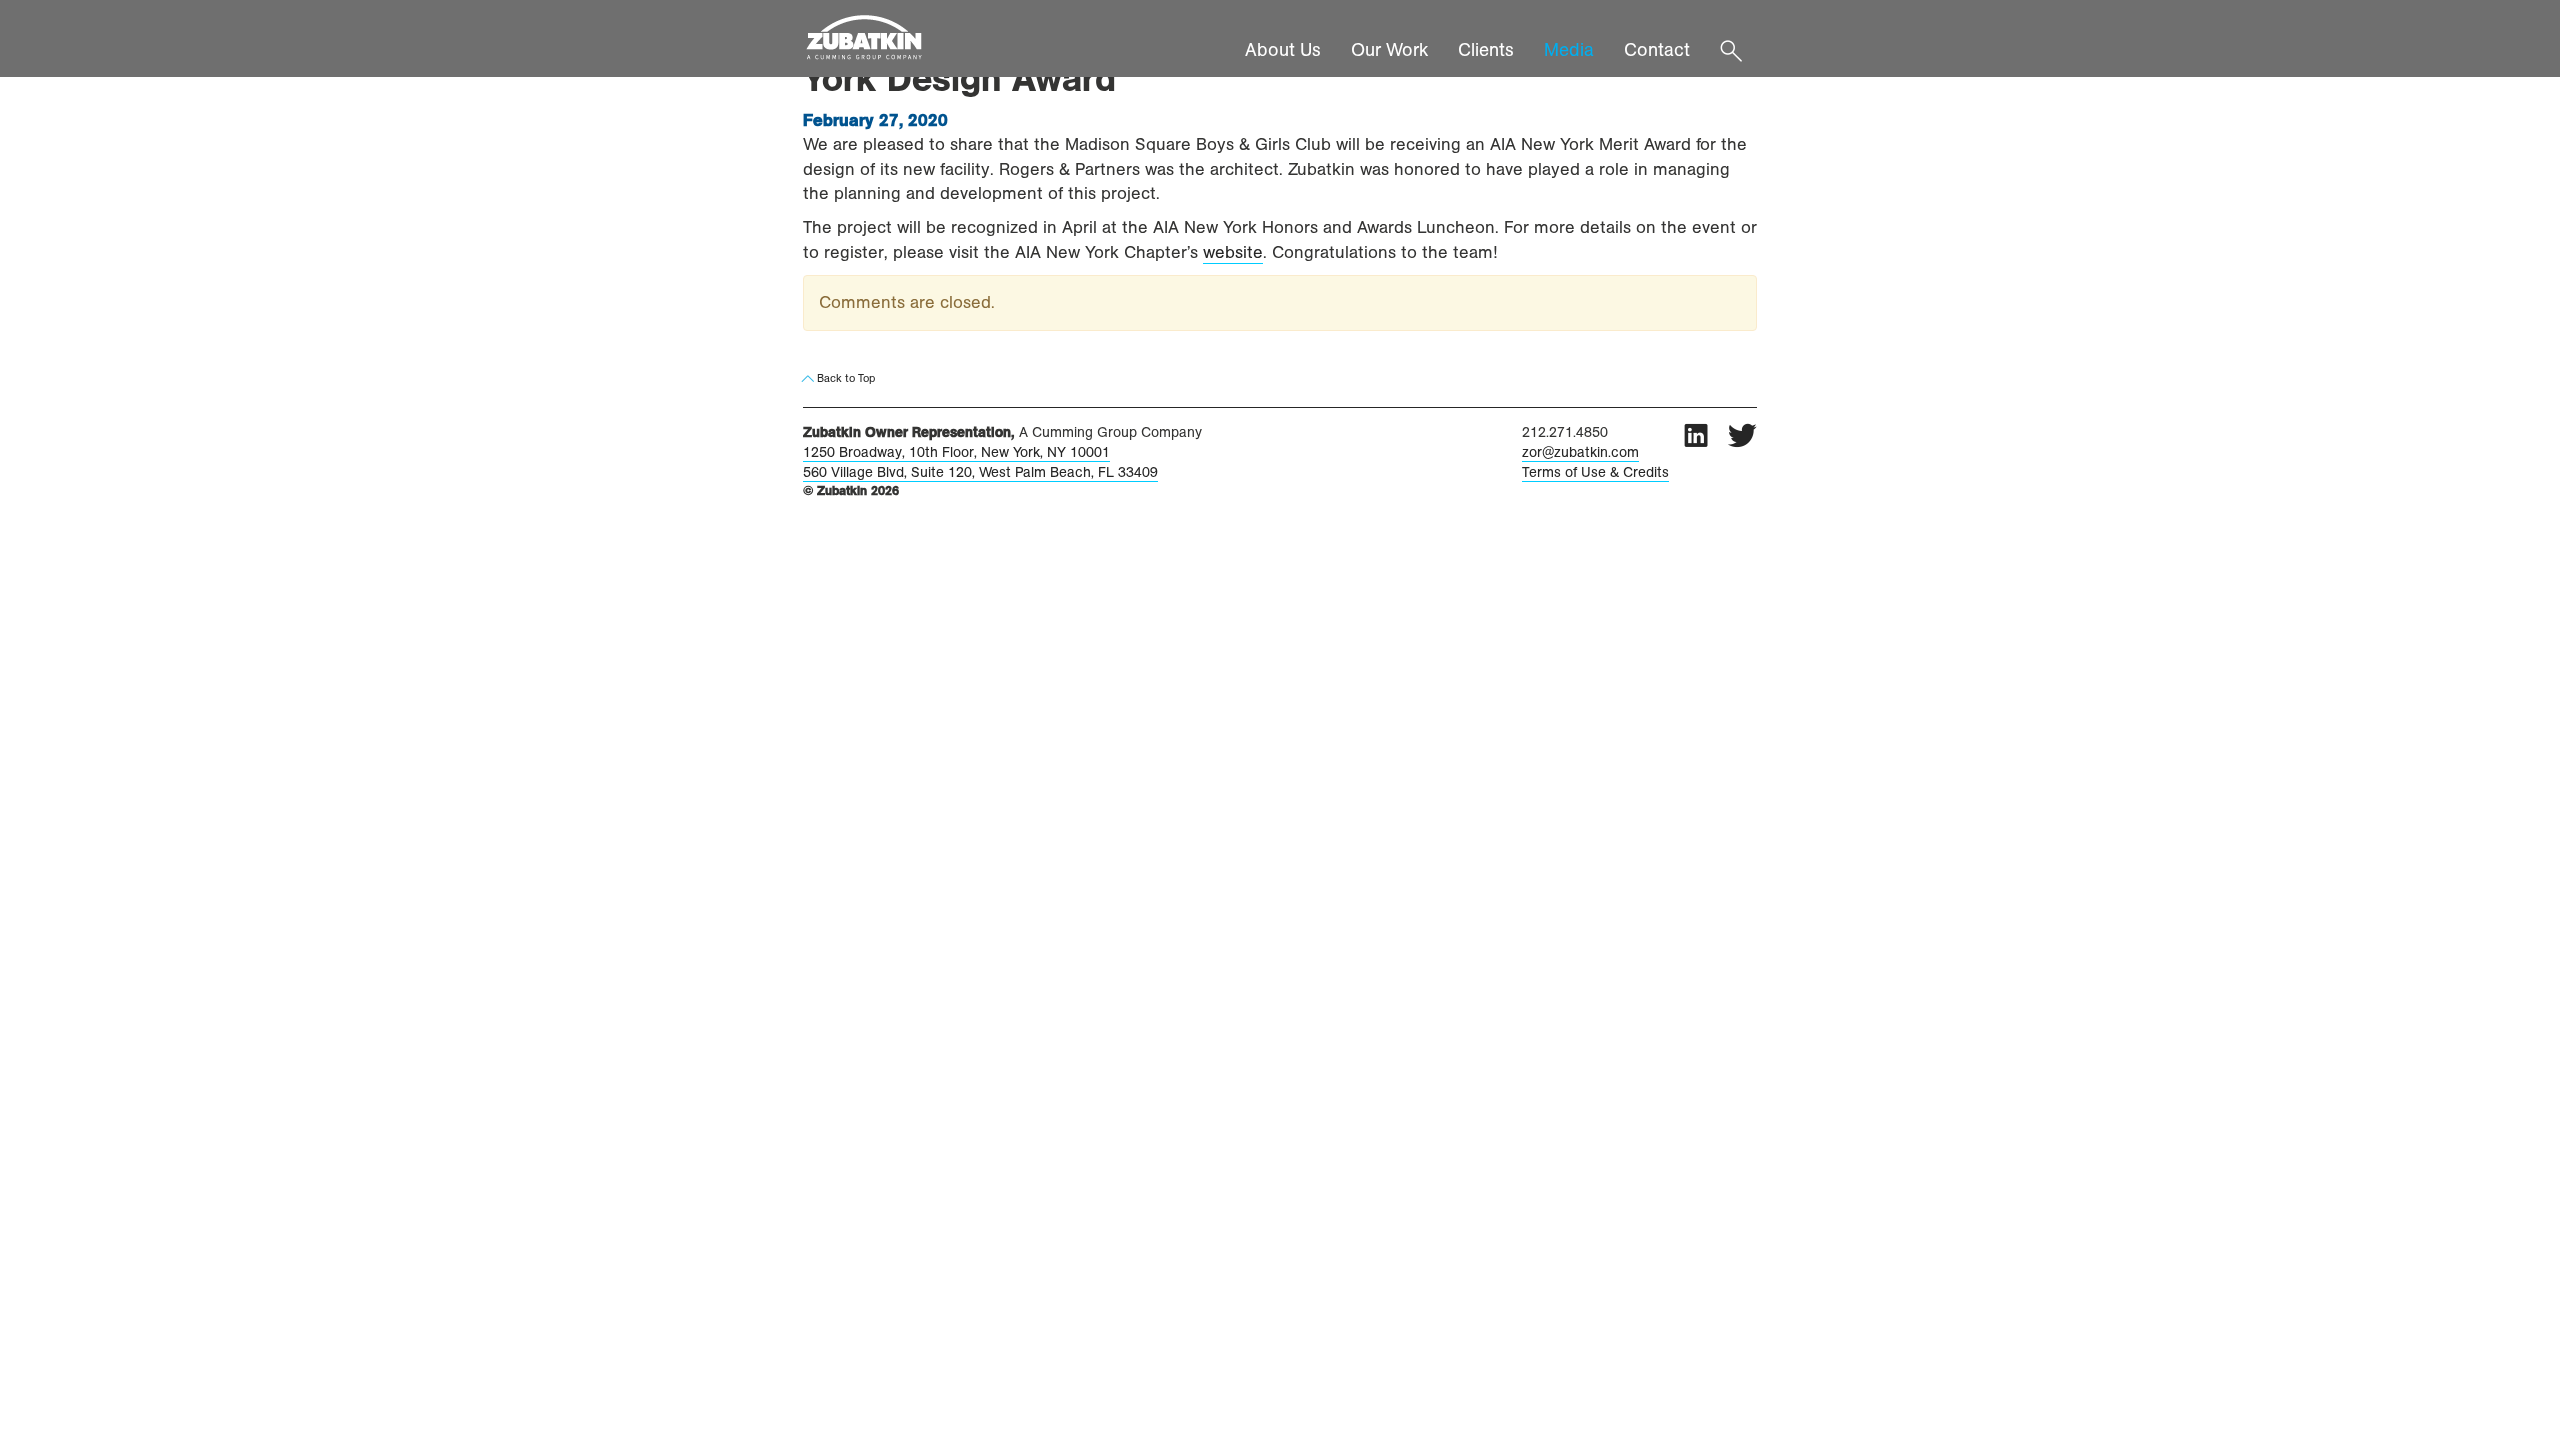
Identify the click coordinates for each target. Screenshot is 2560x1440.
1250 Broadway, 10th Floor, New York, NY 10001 (956, 452)
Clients (1486, 50)
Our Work (1389, 50)
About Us (1283, 50)
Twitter (1742, 435)
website (1233, 252)
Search (1731, 46)
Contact (1657, 50)
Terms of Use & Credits (1595, 472)
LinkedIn (1696, 435)
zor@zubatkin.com (1580, 452)
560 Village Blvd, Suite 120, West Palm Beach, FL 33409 (980, 472)
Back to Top (844, 378)
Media (1569, 50)
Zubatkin (881, 38)
